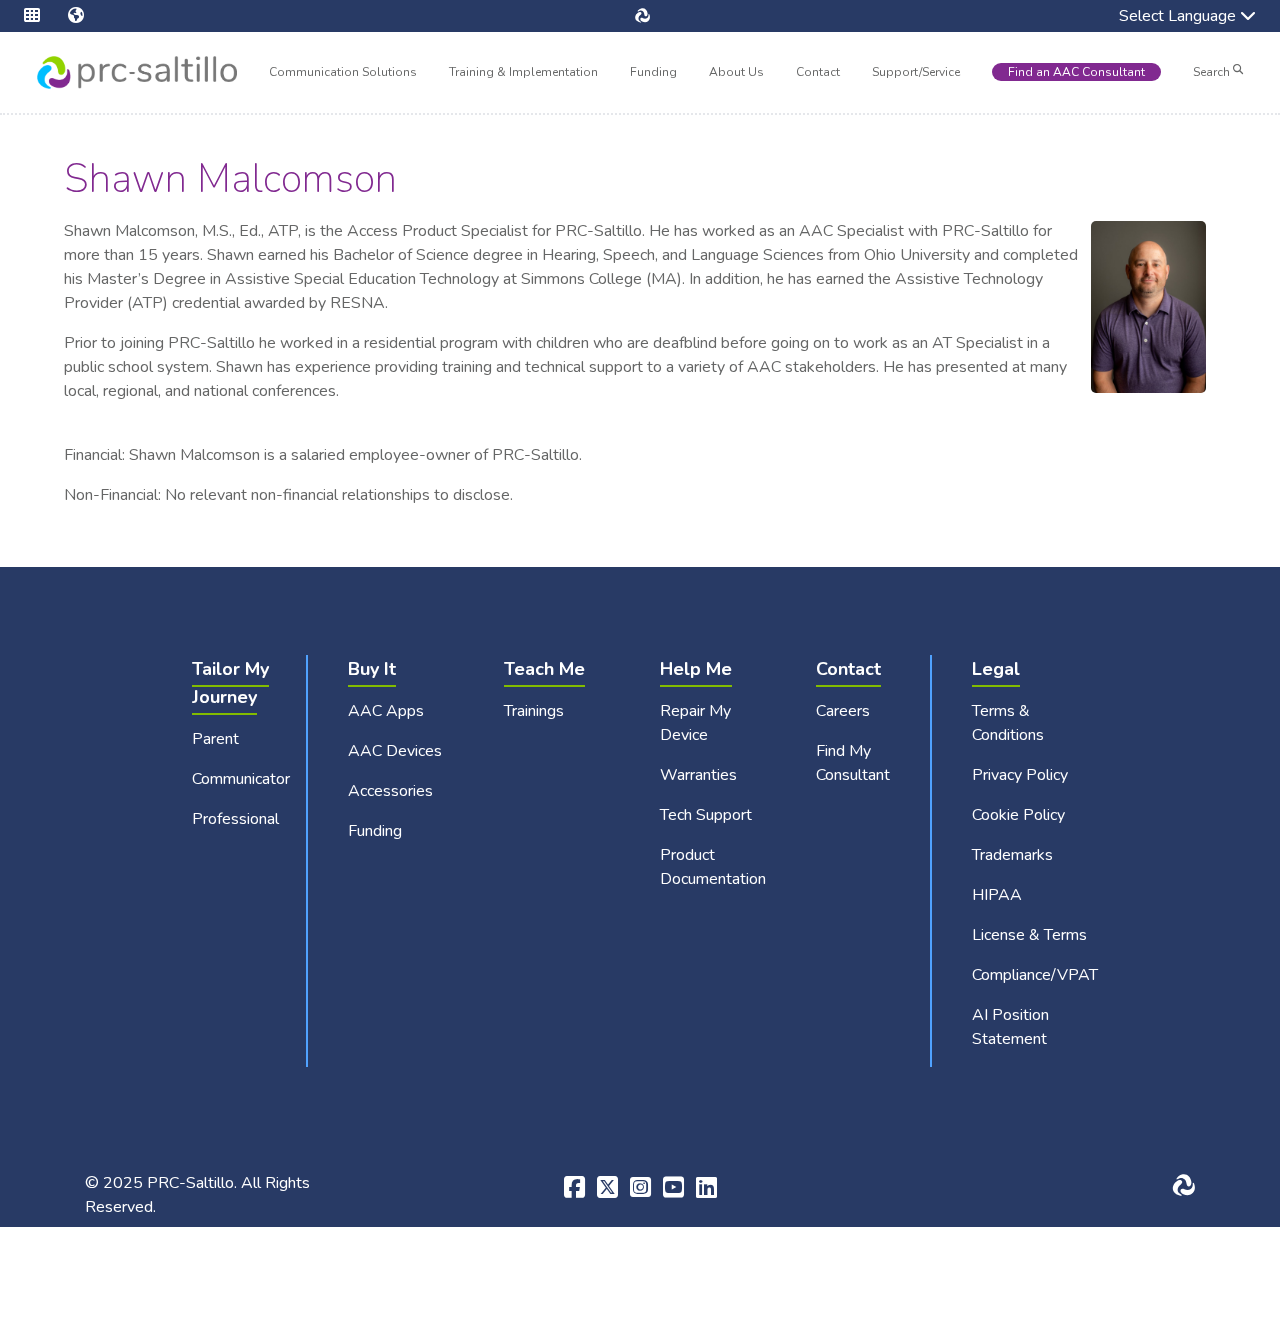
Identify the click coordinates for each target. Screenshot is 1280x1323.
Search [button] (1213, 72)
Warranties (698, 775)
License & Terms (1029, 935)
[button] (46, 16)
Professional (235, 819)
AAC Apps (386, 711)
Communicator (241, 779)
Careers (843, 711)
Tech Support (706, 815)
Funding (653, 72)
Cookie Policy (1018, 815)
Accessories (390, 791)
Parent (215, 739)
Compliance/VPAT (1035, 975)
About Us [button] (736, 74)
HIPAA (997, 895)
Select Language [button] (1163, 18)
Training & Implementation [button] (523, 74)
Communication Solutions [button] (343, 74)
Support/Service (916, 72)
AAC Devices (395, 751)
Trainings (534, 711)
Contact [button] (818, 74)
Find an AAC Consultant (1076, 72)
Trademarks (1012, 855)
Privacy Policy (1020, 775)
